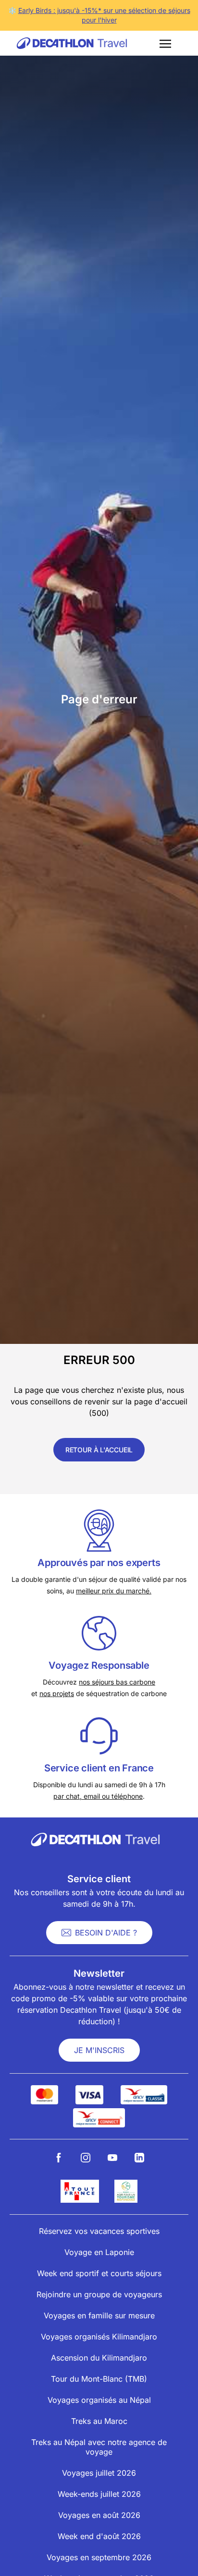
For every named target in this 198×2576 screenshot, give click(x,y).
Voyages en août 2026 (99, 2515)
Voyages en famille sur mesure (99, 2315)
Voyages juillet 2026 (99, 2473)
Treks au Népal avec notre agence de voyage (99, 2447)
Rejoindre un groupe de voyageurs (99, 2294)
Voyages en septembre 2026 (99, 2557)
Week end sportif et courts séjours (99, 2273)
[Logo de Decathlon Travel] (72, 43)
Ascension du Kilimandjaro (99, 2358)
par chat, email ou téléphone (98, 1796)
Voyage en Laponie (99, 2252)
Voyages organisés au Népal (99, 2400)
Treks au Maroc (99, 2421)
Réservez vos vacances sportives (99, 2231)
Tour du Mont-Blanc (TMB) (99, 2379)
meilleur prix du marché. (114, 1591)
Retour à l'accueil (99, 1450)
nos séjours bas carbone (117, 1682)
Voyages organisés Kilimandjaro (99, 2337)
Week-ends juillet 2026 (99, 2494)
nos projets (57, 1693)
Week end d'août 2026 (99, 2536)
